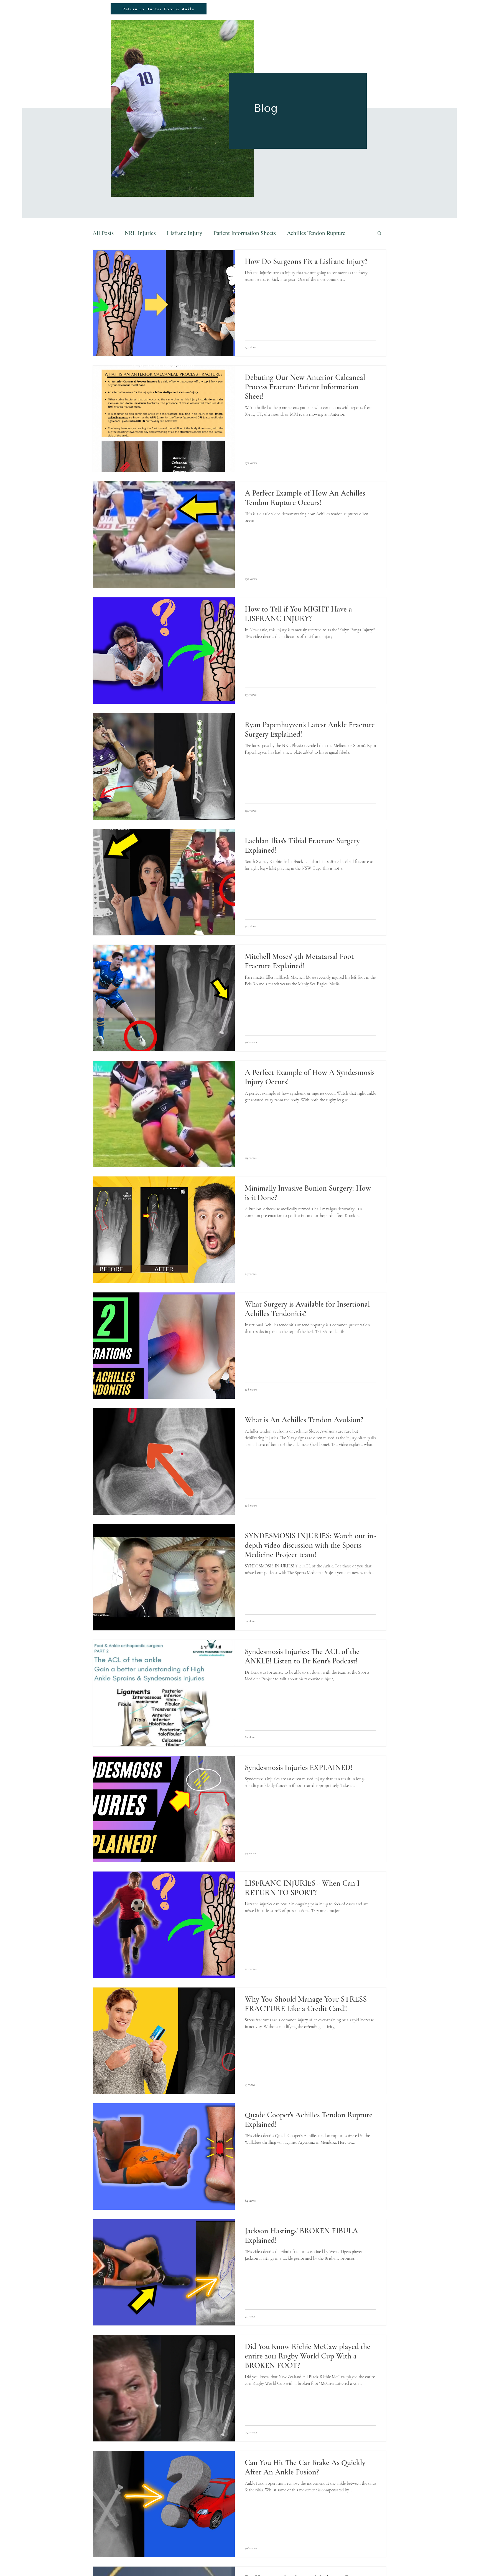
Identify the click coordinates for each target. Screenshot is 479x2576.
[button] (379, 233)
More (293, 233)
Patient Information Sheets (245, 233)
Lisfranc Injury (185, 233)
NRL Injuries (140, 233)
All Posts (103, 233)
